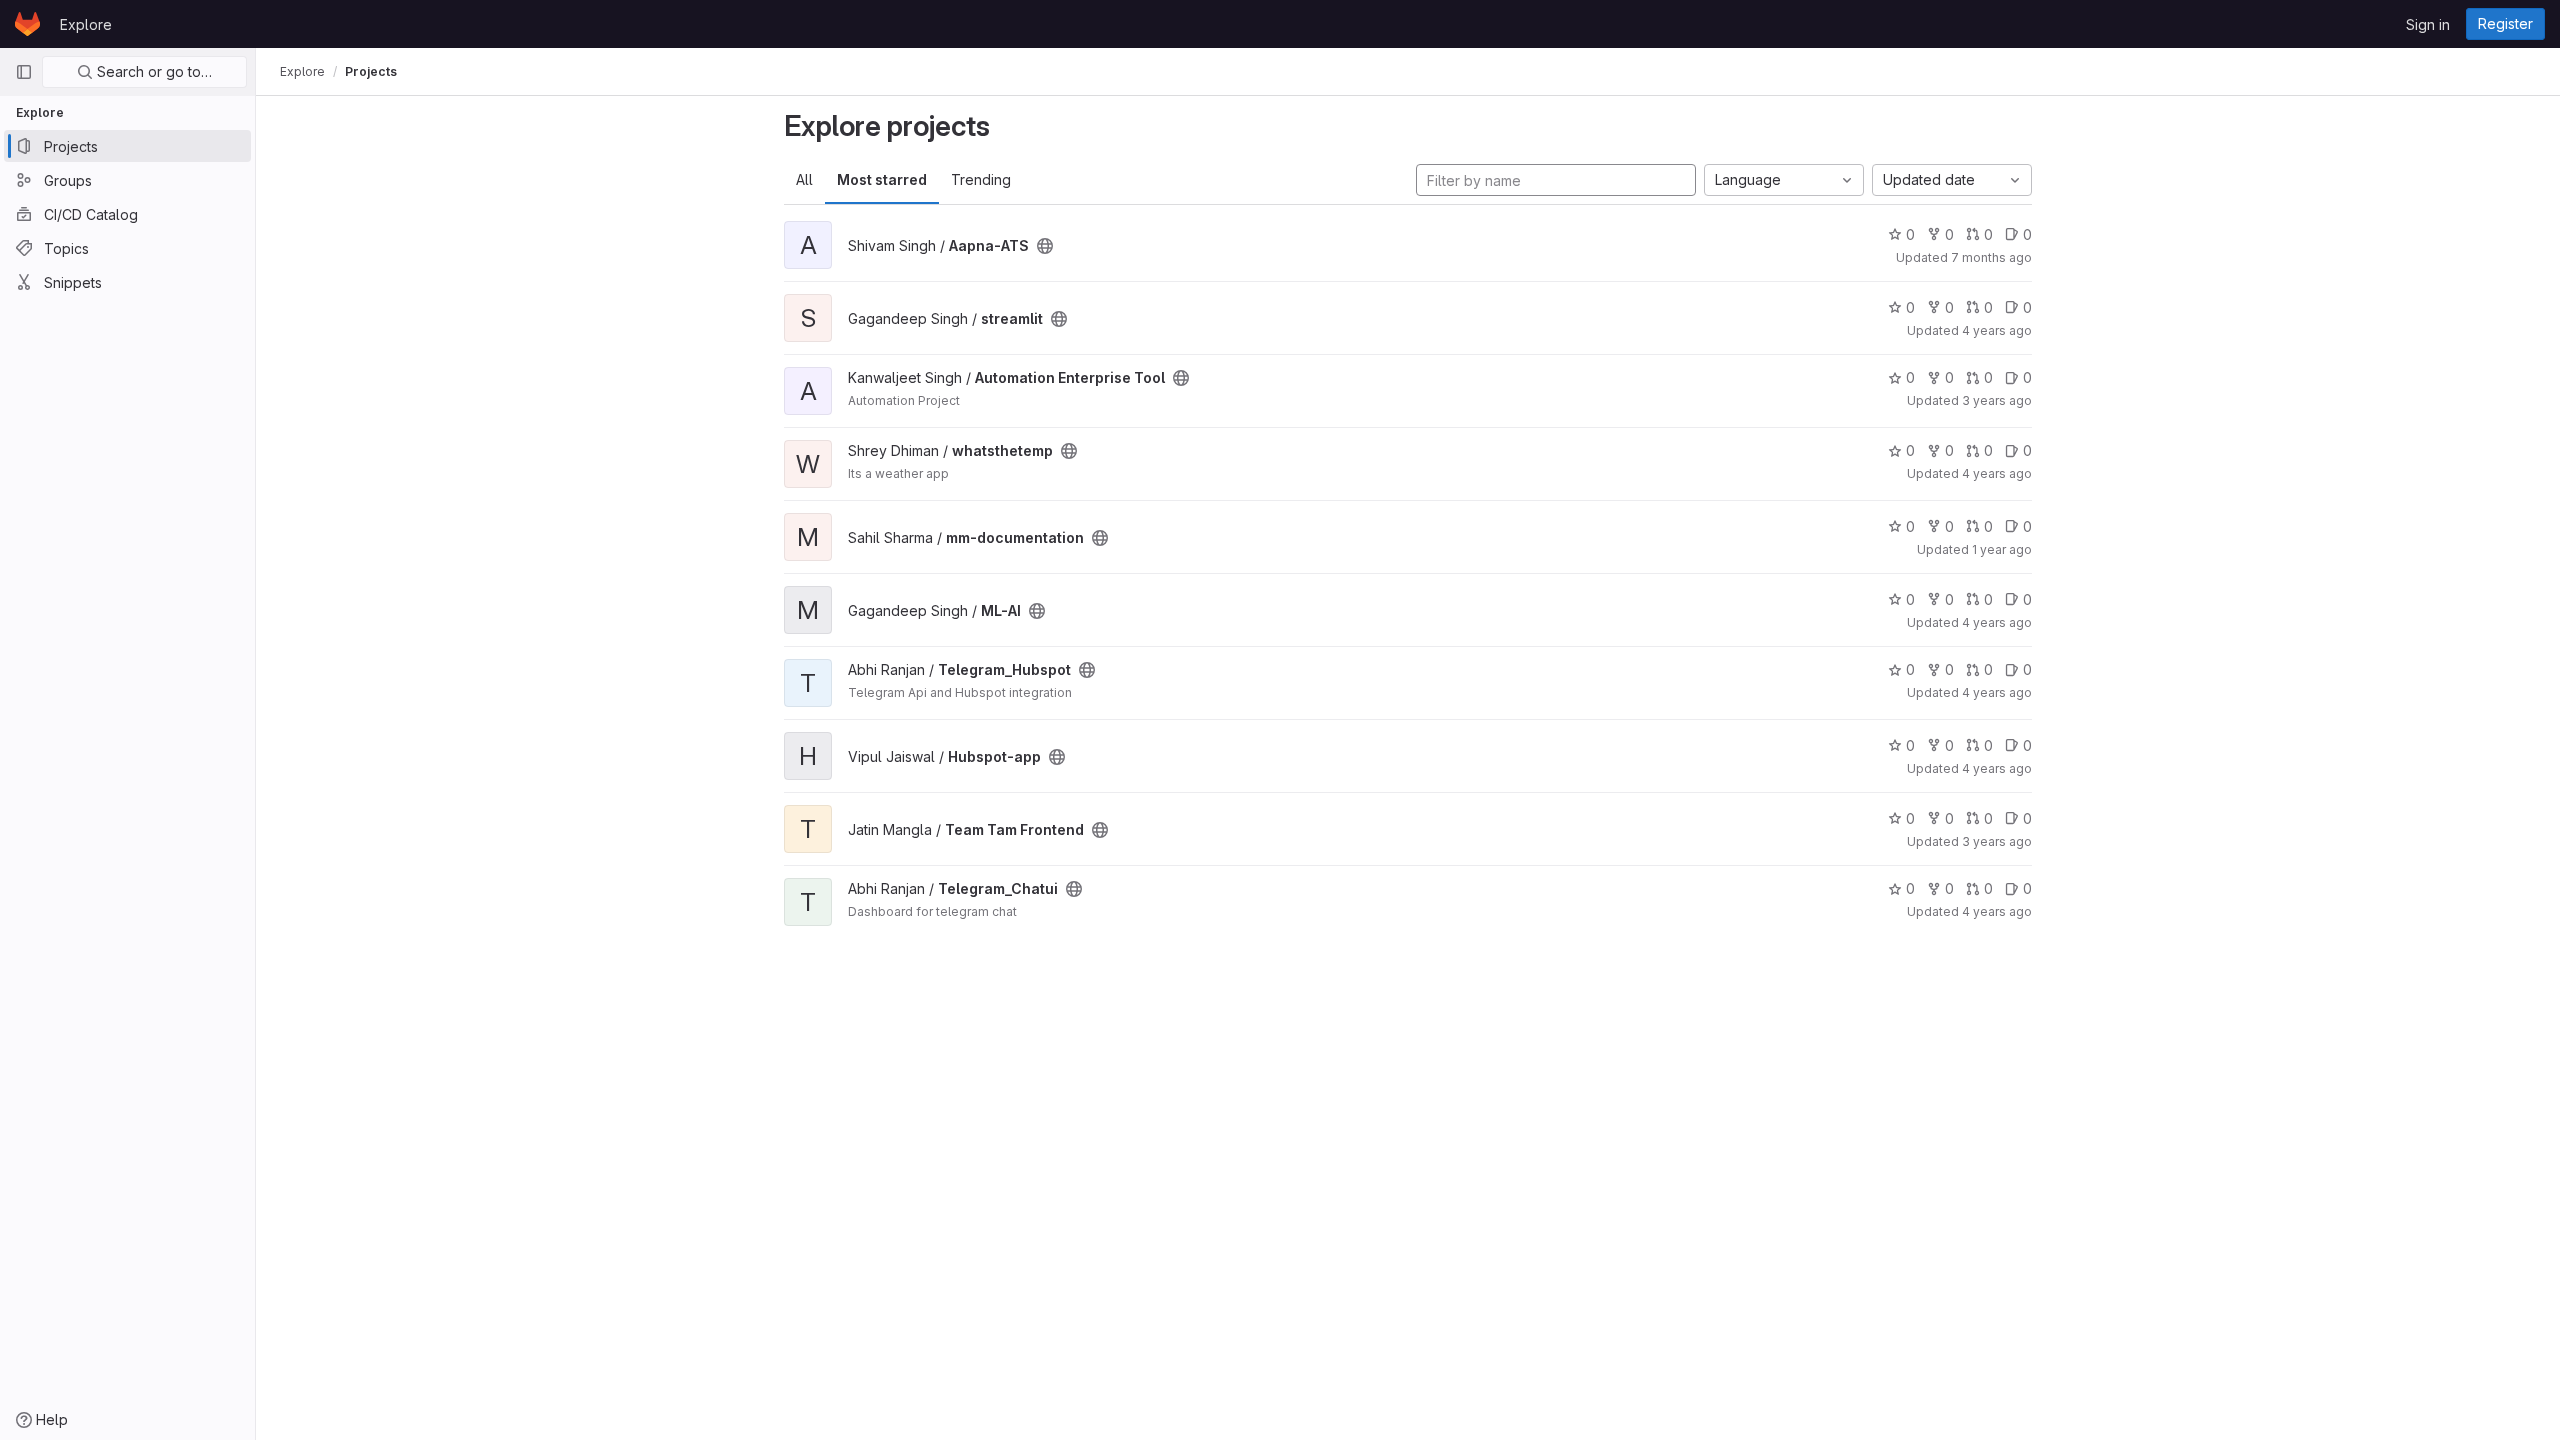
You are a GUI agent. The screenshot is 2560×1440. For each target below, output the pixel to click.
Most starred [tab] (882, 179)
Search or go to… (152, 71)
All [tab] (804, 179)
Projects (371, 71)
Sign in (2428, 24)
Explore (86, 24)
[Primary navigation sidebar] (24, 72)
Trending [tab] (981, 179)
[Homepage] (27, 24)
